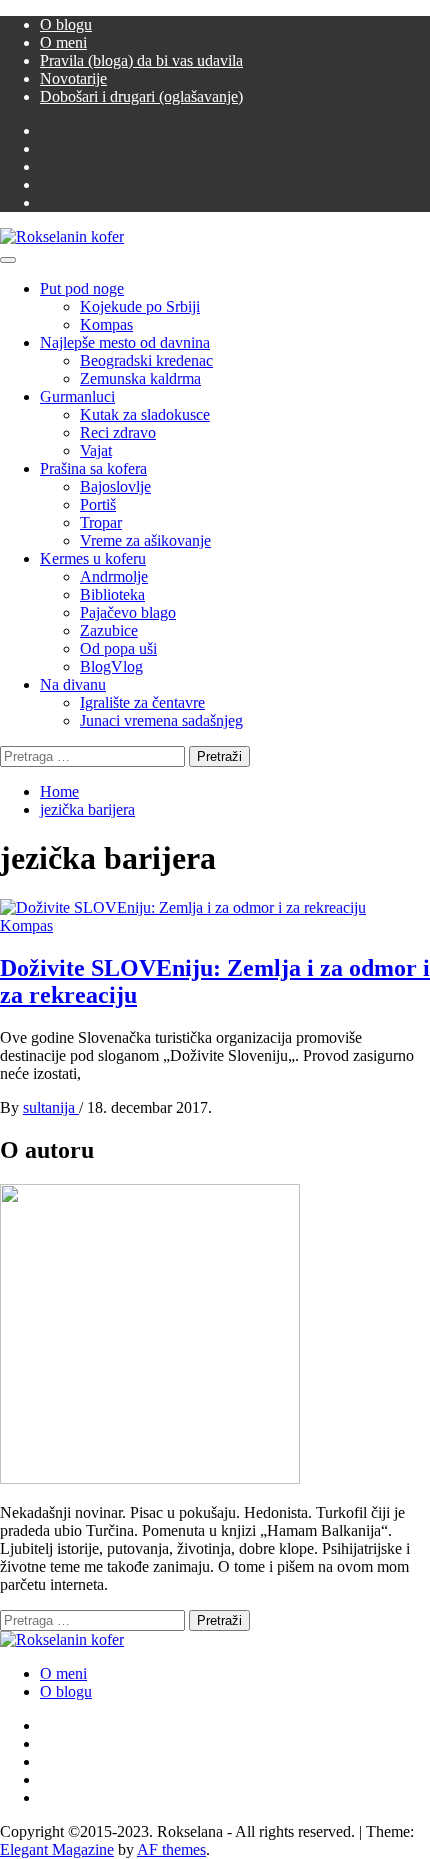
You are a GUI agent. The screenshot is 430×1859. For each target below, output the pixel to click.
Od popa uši (118, 648)
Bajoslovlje (115, 486)
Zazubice (109, 630)
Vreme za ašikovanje (145, 540)
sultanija (51, 1107)
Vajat (96, 450)
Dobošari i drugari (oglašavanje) (141, 96)
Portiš (98, 504)
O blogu (66, 24)
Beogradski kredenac (146, 360)
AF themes (171, 1849)
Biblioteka (112, 594)
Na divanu (73, 684)
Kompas (106, 324)
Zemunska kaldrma (140, 378)
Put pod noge (82, 288)
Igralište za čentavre (142, 702)
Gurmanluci (77, 396)
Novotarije (73, 78)
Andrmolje (114, 576)
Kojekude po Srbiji (140, 306)
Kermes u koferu (93, 558)
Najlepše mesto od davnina (125, 342)
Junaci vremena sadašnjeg (161, 720)
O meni (63, 42)
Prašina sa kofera (93, 468)
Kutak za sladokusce (145, 414)
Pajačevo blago (128, 612)
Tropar (101, 522)
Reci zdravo (118, 432)
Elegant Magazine (57, 1849)
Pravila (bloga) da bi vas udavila (141, 60)
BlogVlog (111, 666)
